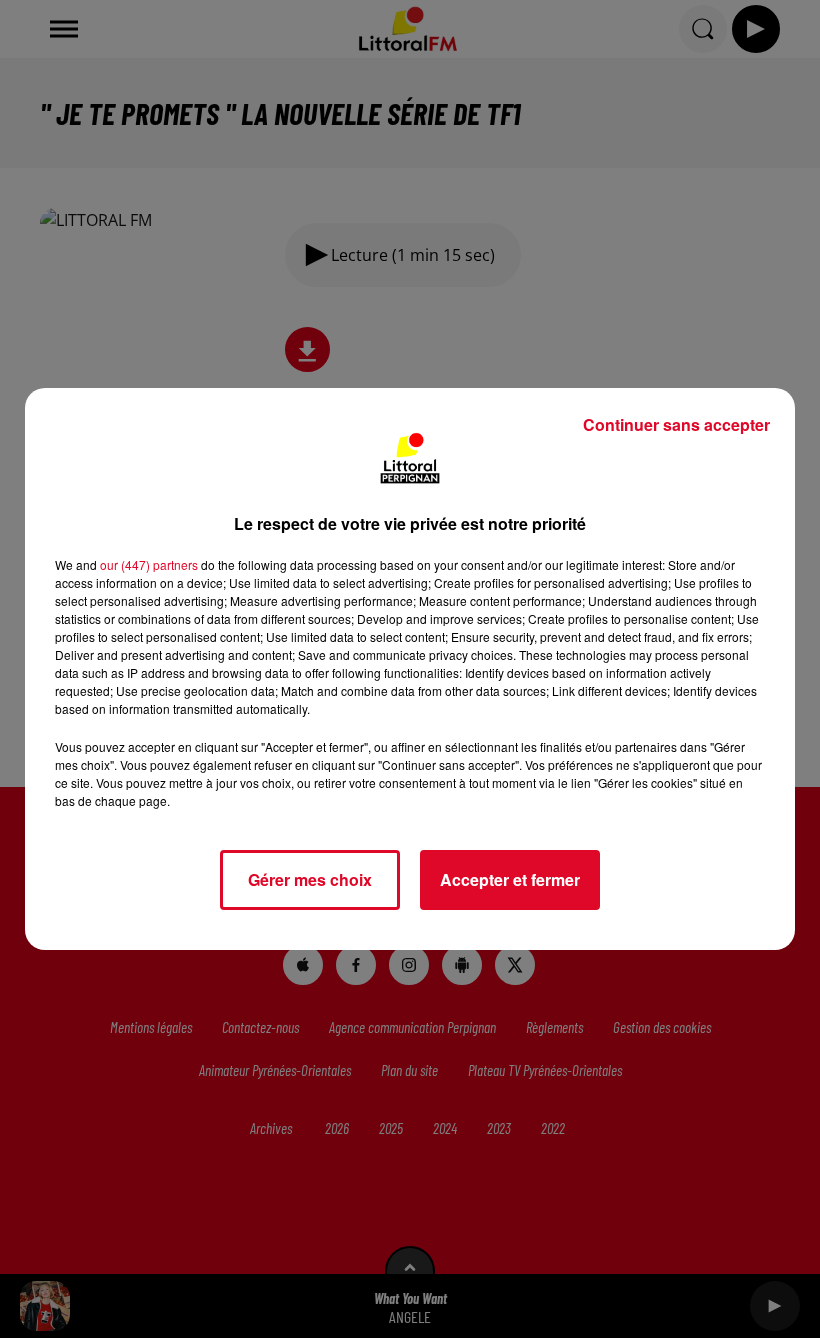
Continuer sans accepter (676, 424)
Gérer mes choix (310, 879)
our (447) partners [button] (149, 564)
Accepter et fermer (510, 879)
